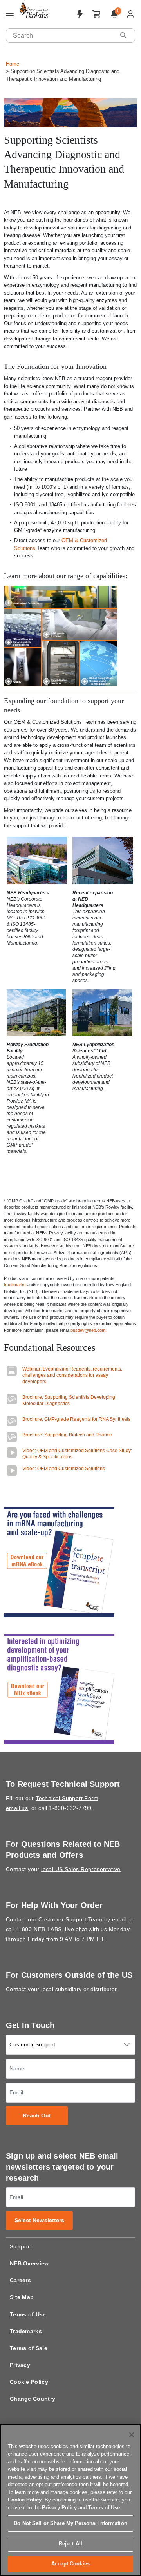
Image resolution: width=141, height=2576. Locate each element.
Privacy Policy (59, 2508)
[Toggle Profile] (131, 14)
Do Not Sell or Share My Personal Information (70, 2523)
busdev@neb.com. (89, 1330)
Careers (20, 2280)
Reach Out (37, 2116)
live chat (76, 1929)
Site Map (22, 2297)
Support (21, 2246)
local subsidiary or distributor (79, 1989)
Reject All (70, 2544)
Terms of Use (28, 2314)
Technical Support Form (67, 1798)
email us (17, 1808)
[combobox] (61, 35)
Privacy (20, 2365)
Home (13, 64)
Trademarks (26, 2331)
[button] (123, 35)
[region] (70, 2500)
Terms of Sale (29, 2348)
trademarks (15, 1285)
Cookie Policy (29, 2382)
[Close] (132, 2435)
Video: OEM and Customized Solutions (64, 1469)
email (119, 1919)
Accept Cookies (70, 2564)
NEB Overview (29, 2263)
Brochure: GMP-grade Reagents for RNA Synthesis (76, 1419)
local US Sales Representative (81, 1869)
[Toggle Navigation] (10, 16)
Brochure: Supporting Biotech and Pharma (67, 1435)
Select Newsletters (40, 2220)
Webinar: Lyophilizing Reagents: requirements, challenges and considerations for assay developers (72, 1375)
